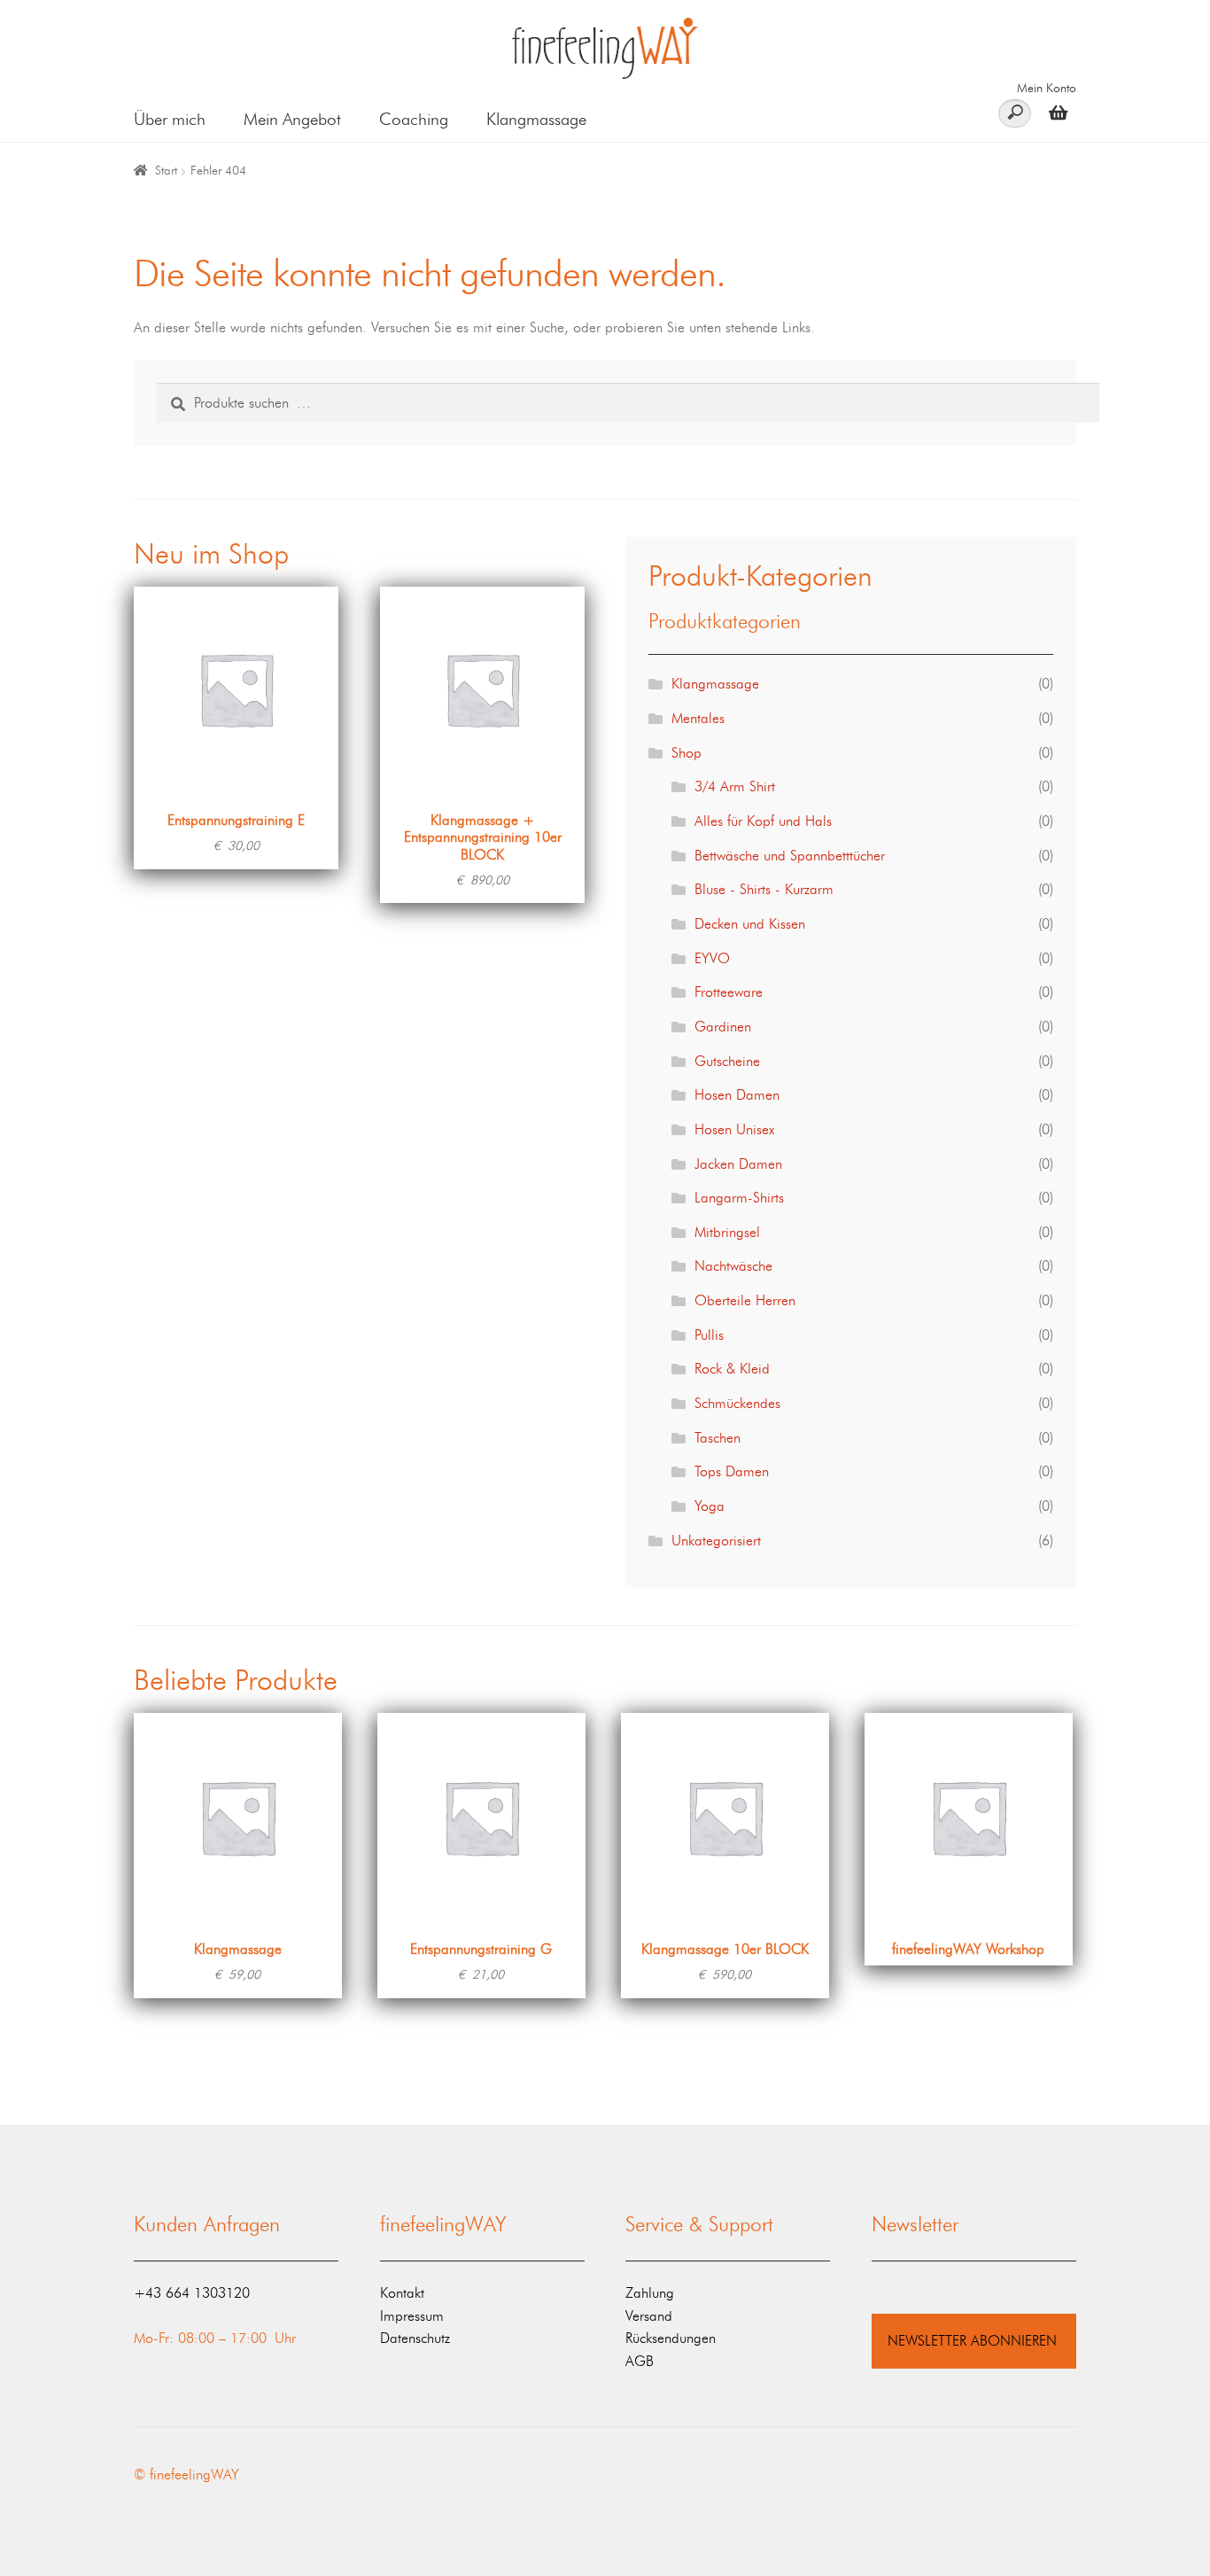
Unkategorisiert (716, 1541)
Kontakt (402, 2293)
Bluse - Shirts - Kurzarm (764, 889)
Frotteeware (729, 992)
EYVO (712, 958)
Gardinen (723, 1027)
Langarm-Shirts (739, 1198)
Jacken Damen (738, 1164)
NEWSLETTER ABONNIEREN (972, 2341)
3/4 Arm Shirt (735, 786)
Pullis (709, 1335)
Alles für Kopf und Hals (763, 821)
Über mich (170, 119)
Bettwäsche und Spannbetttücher (790, 856)
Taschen (717, 1438)
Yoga (710, 1506)
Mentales (698, 718)
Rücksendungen (671, 2338)
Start (166, 171)
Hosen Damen (737, 1095)
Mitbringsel (727, 1232)
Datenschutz (415, 2338)
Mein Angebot (292, 119)
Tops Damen (732, 1471)
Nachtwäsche (733, 1266)
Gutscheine (727, 1061)
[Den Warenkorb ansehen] (1054, 112)
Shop (686, 753)
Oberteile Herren (745, 1300)
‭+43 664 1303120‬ (192, 2293)
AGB (640, 2361)
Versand (649, 2316)
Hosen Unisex (734, 1129)
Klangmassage (536, 119)
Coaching (414, 119)
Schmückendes (737, 1403)
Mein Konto (1047, 88)
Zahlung (650, 2293)
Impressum (412, 2316)
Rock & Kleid (732, 1369)
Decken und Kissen (750, 924)
